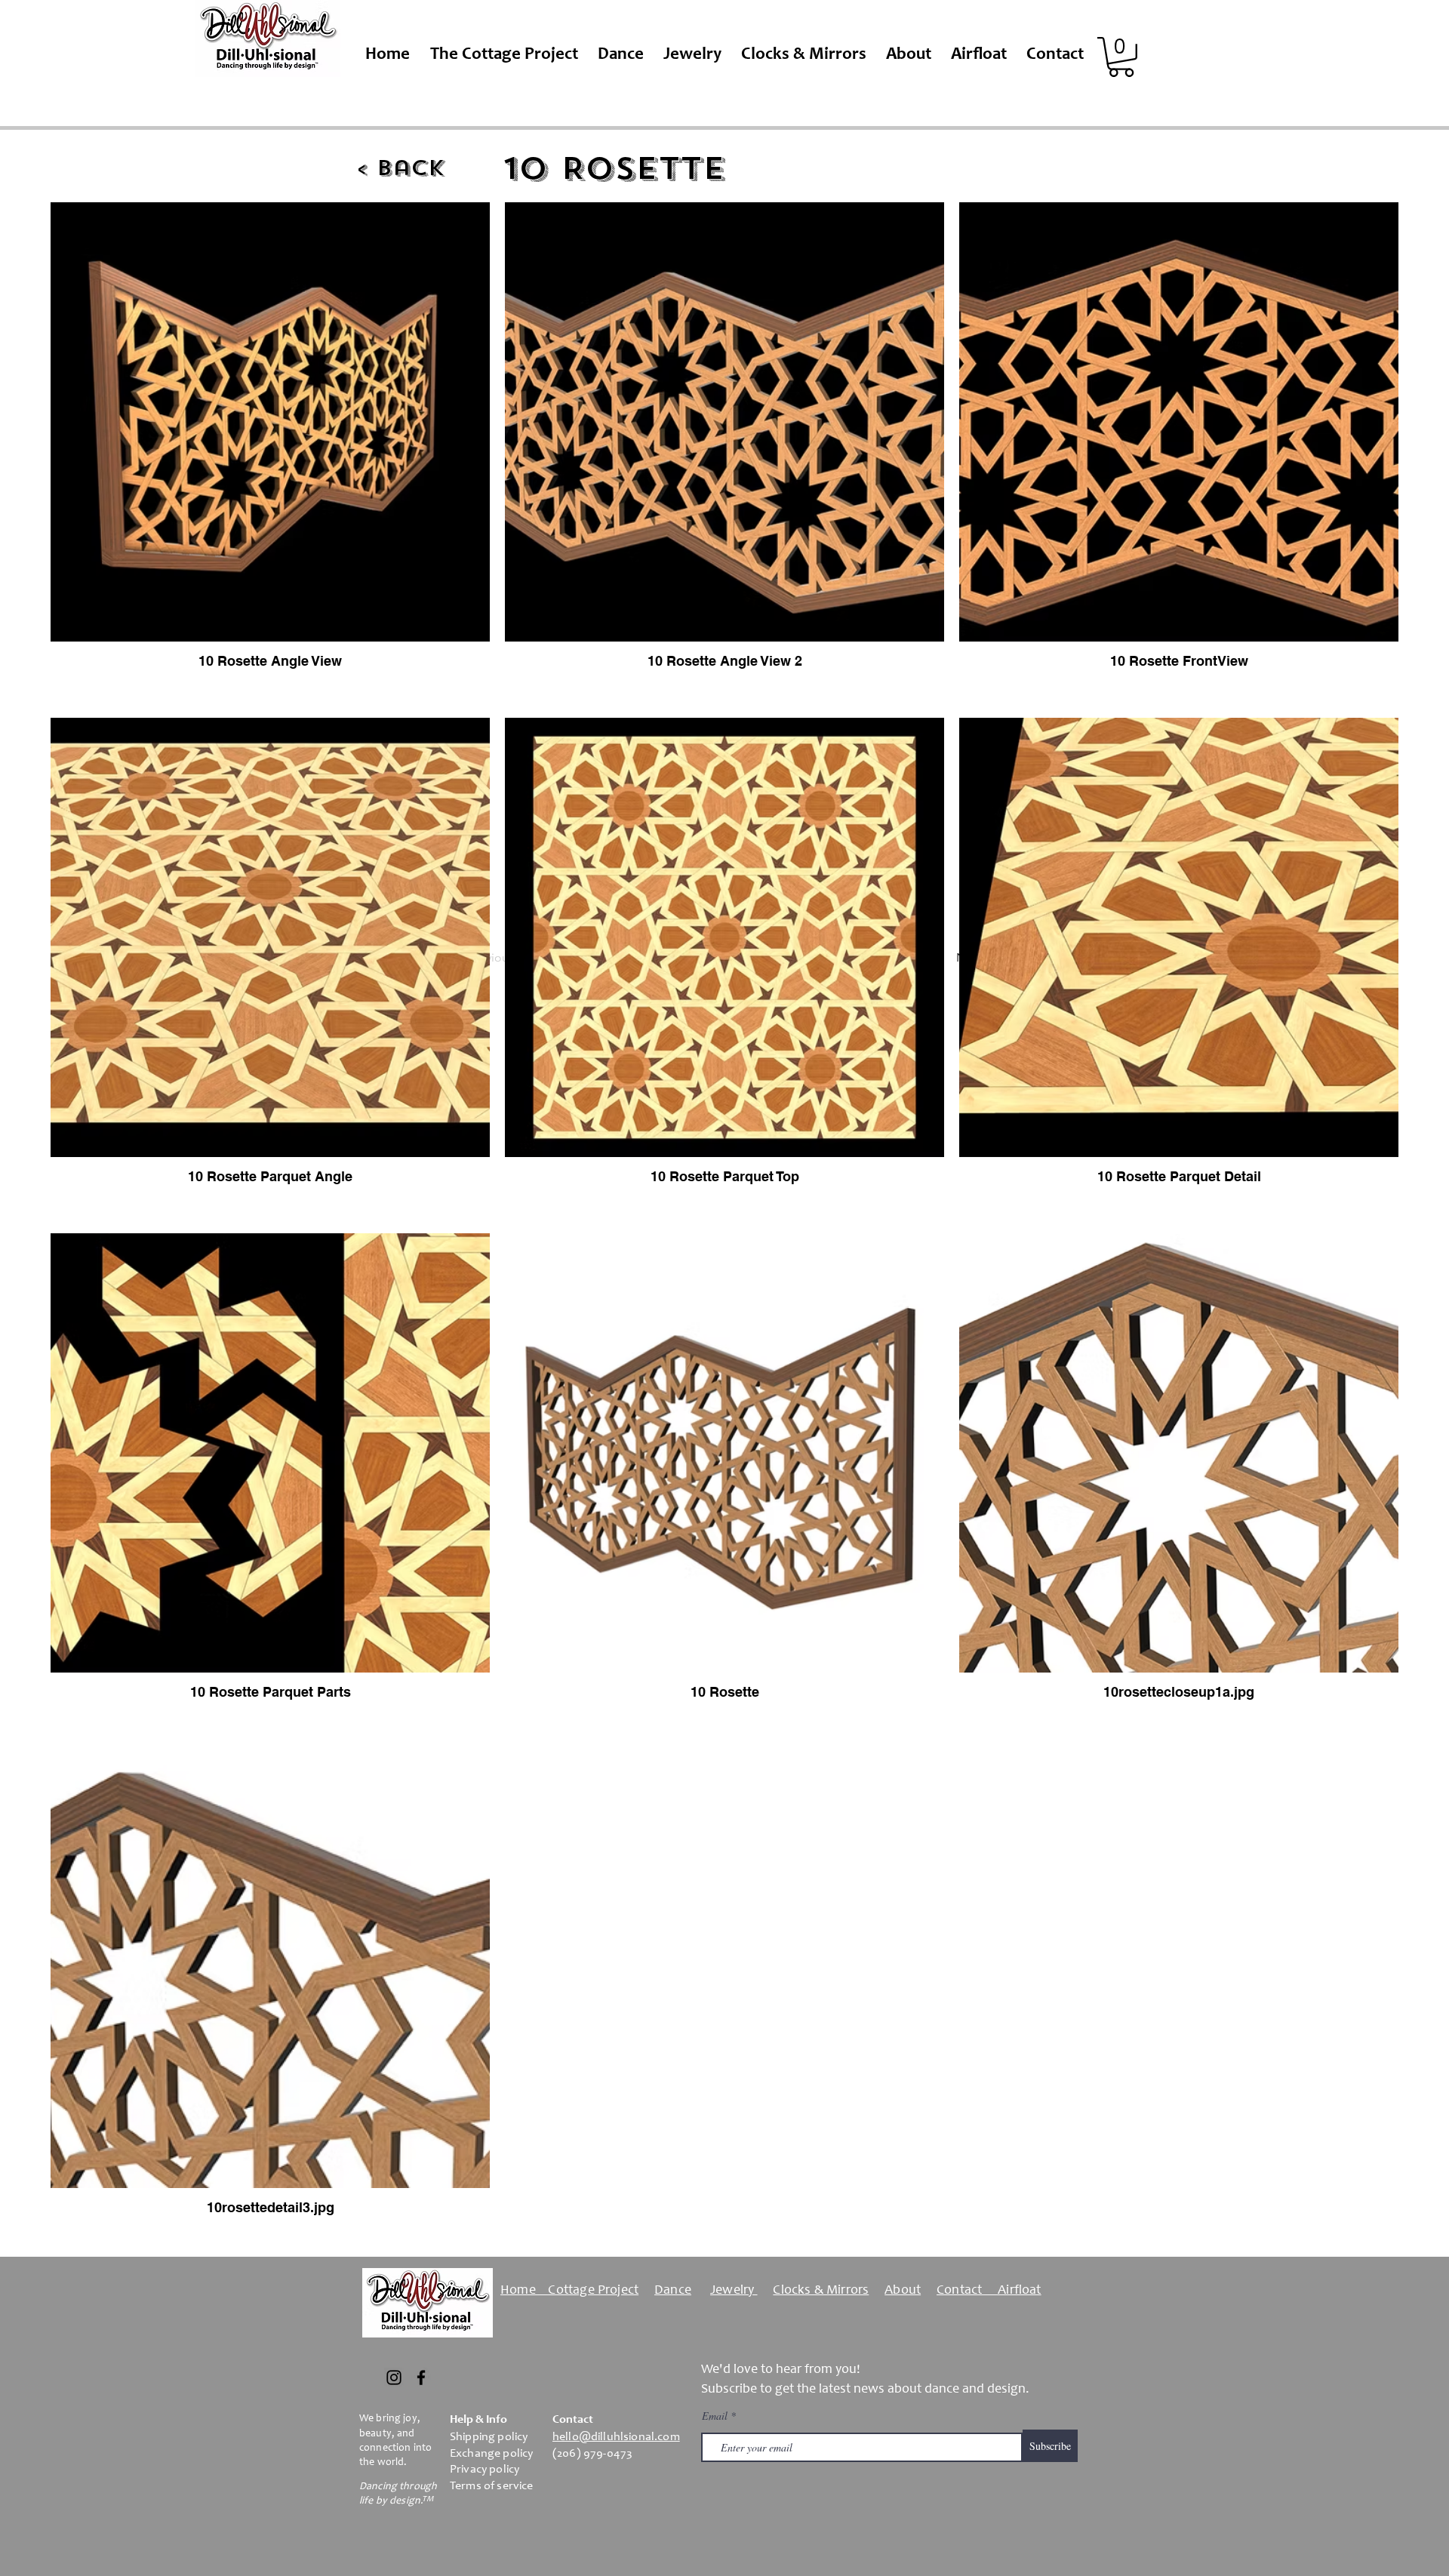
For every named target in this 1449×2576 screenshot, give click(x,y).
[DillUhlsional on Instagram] (394, 2377)
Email (716, 2416)
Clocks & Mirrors (821, 2291)
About (903, 2291)
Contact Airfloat (989, 2291)
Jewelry (734, 2291)
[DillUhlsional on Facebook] (421, 2377)
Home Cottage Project (569, 2291)
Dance (673, 2291)
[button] (1121, 57)
